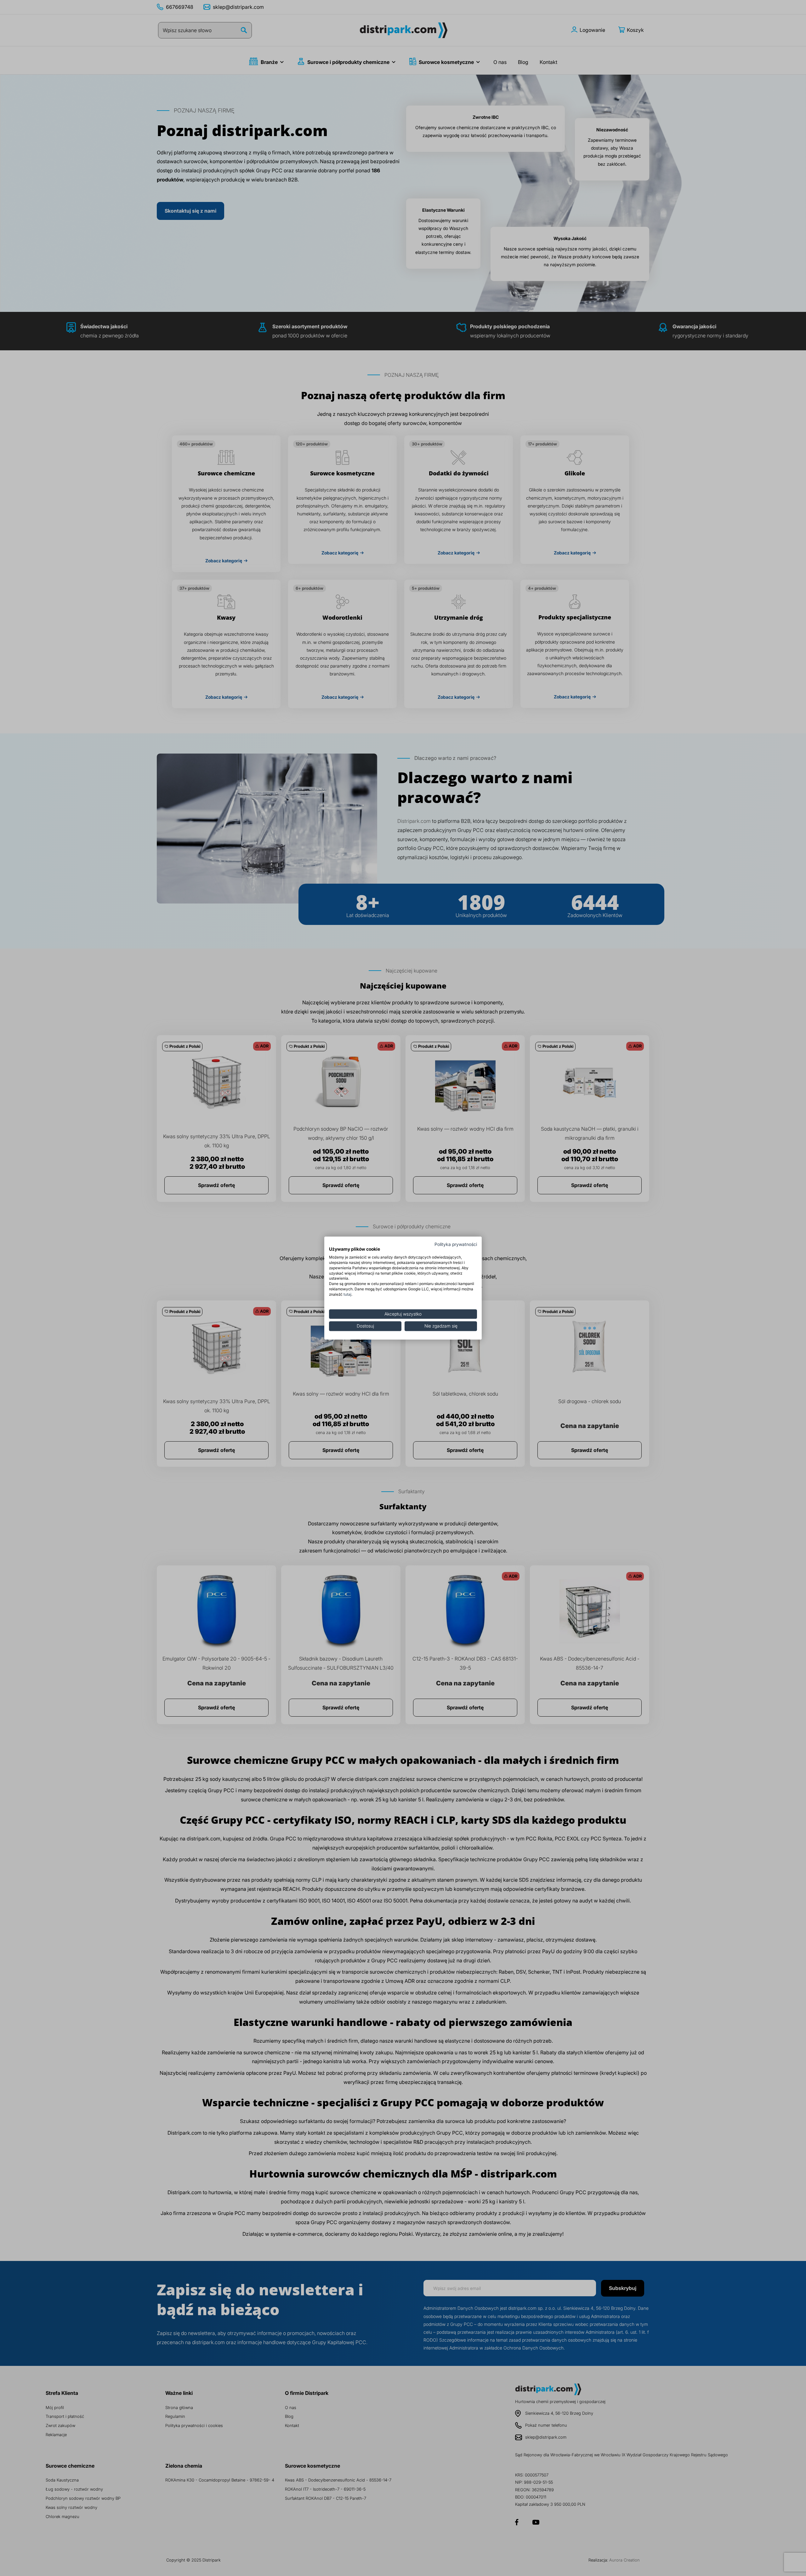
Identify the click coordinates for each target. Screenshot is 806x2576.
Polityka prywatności (456, 1244)
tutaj (347, 1294)
